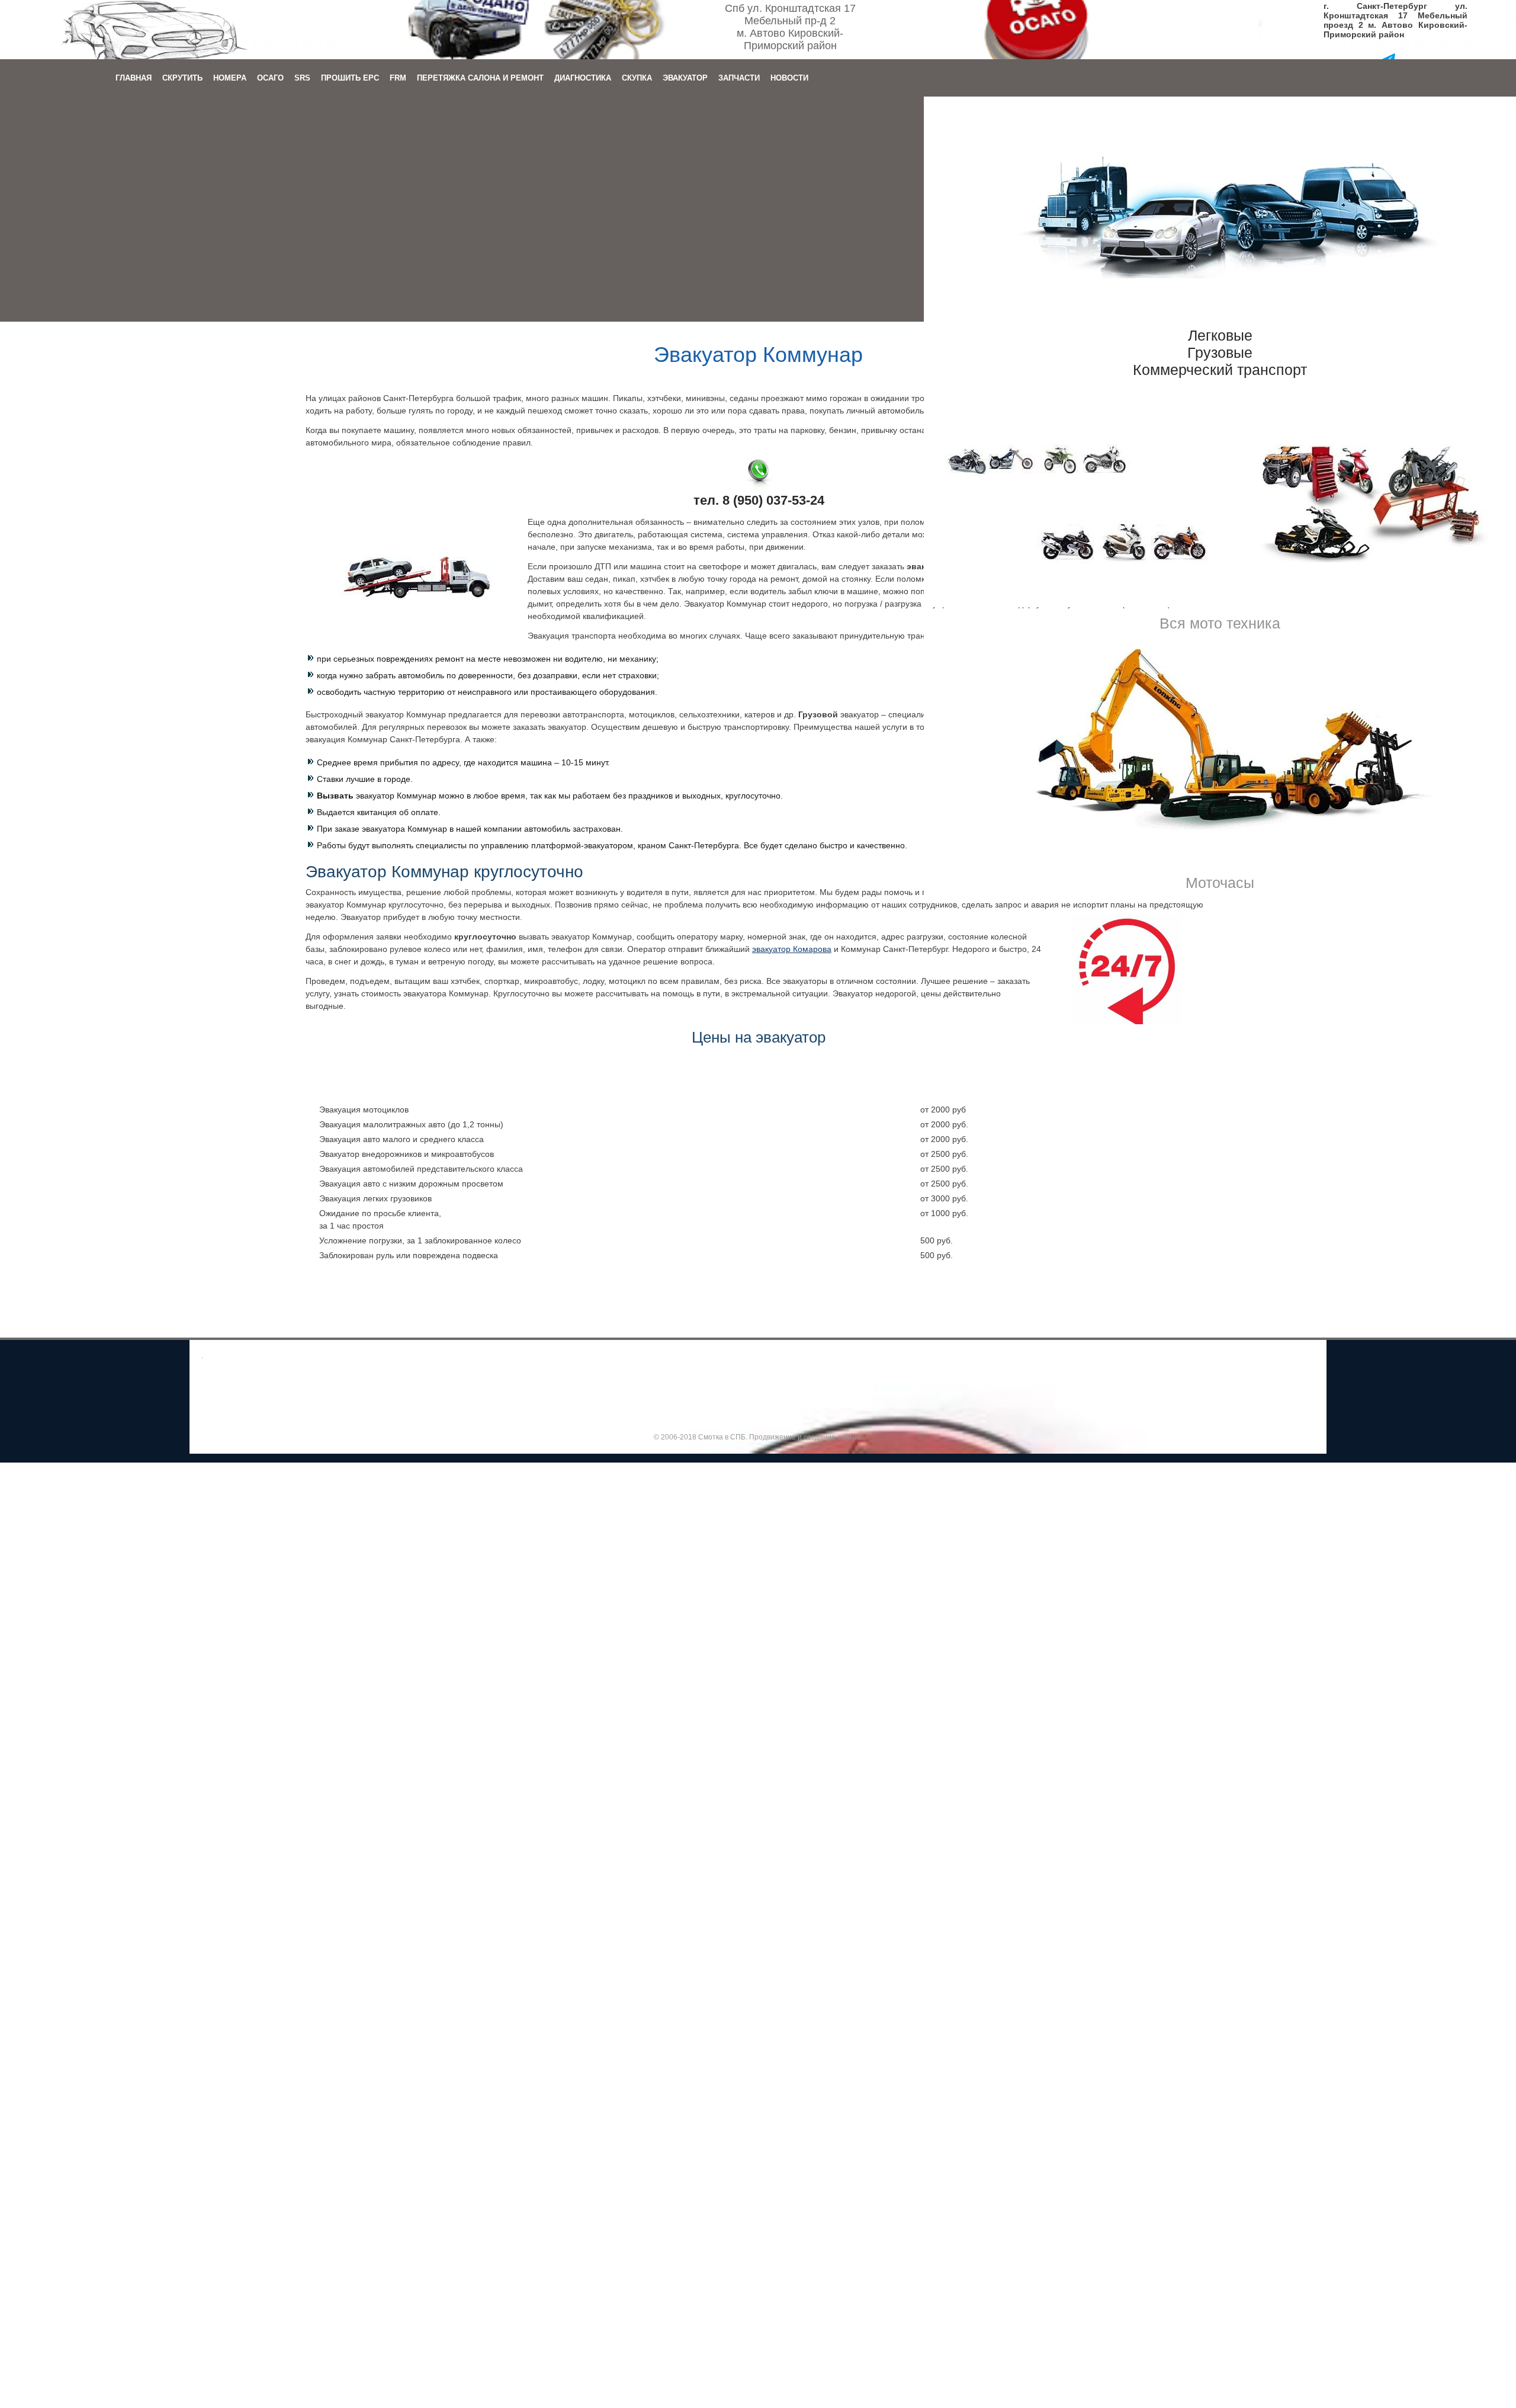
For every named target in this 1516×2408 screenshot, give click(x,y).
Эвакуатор (685, 78)
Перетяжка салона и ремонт (480, 78)
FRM (398, 78)
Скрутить (182, 78)
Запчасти (739, 78)
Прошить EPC (350, 78)
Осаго (270, 78)
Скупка (637, 78)
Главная (134, 78)
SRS (302, 78)
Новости (789, 78)
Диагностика (583, 78)
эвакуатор (792, 949)
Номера (230, 78)
